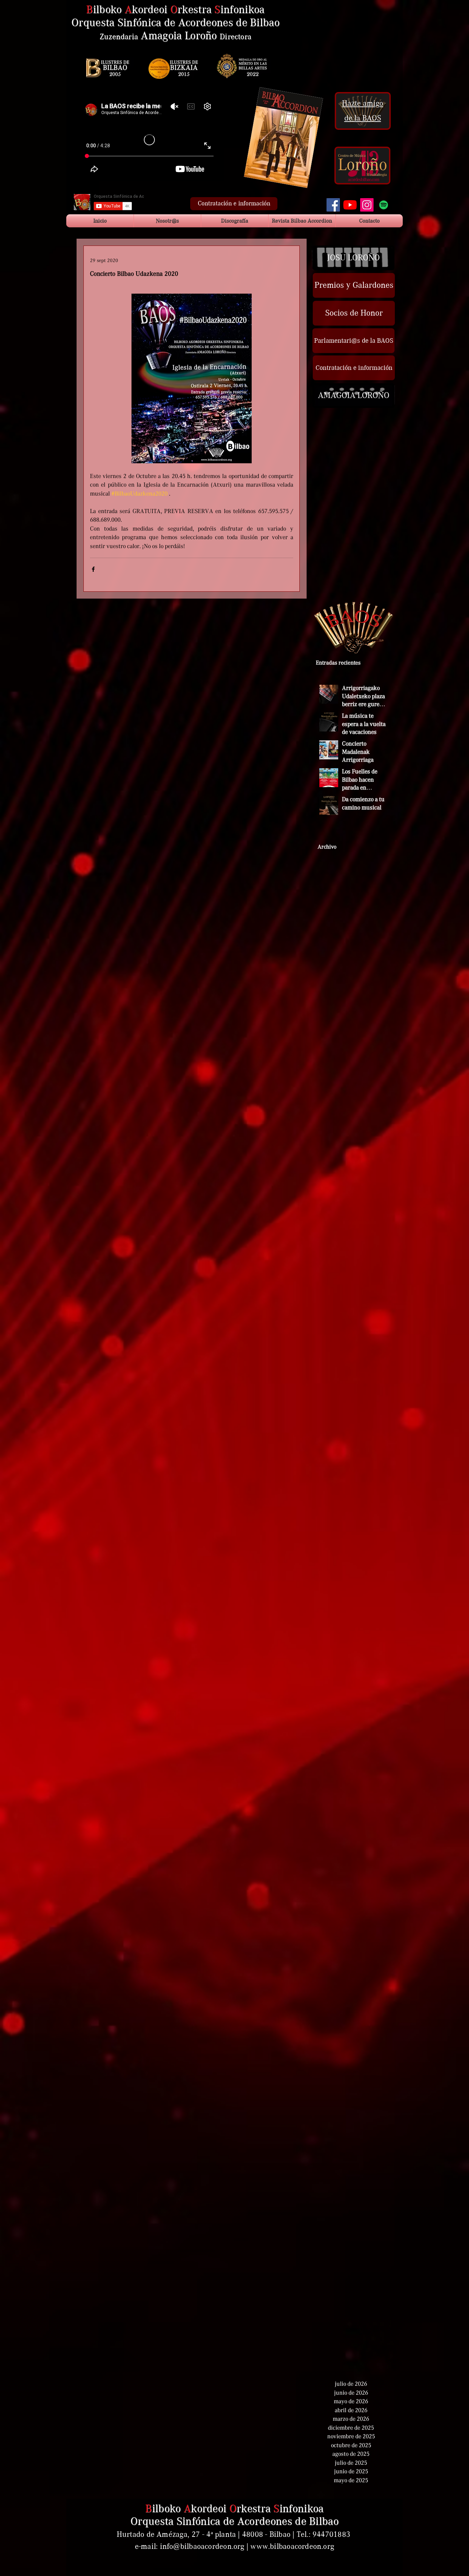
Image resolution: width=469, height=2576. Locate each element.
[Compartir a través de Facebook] (93, 569)
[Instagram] (367, 205)
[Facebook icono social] (333, 205)
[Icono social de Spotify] (384, 205)
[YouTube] (350, 205)
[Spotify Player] (355, 49)
